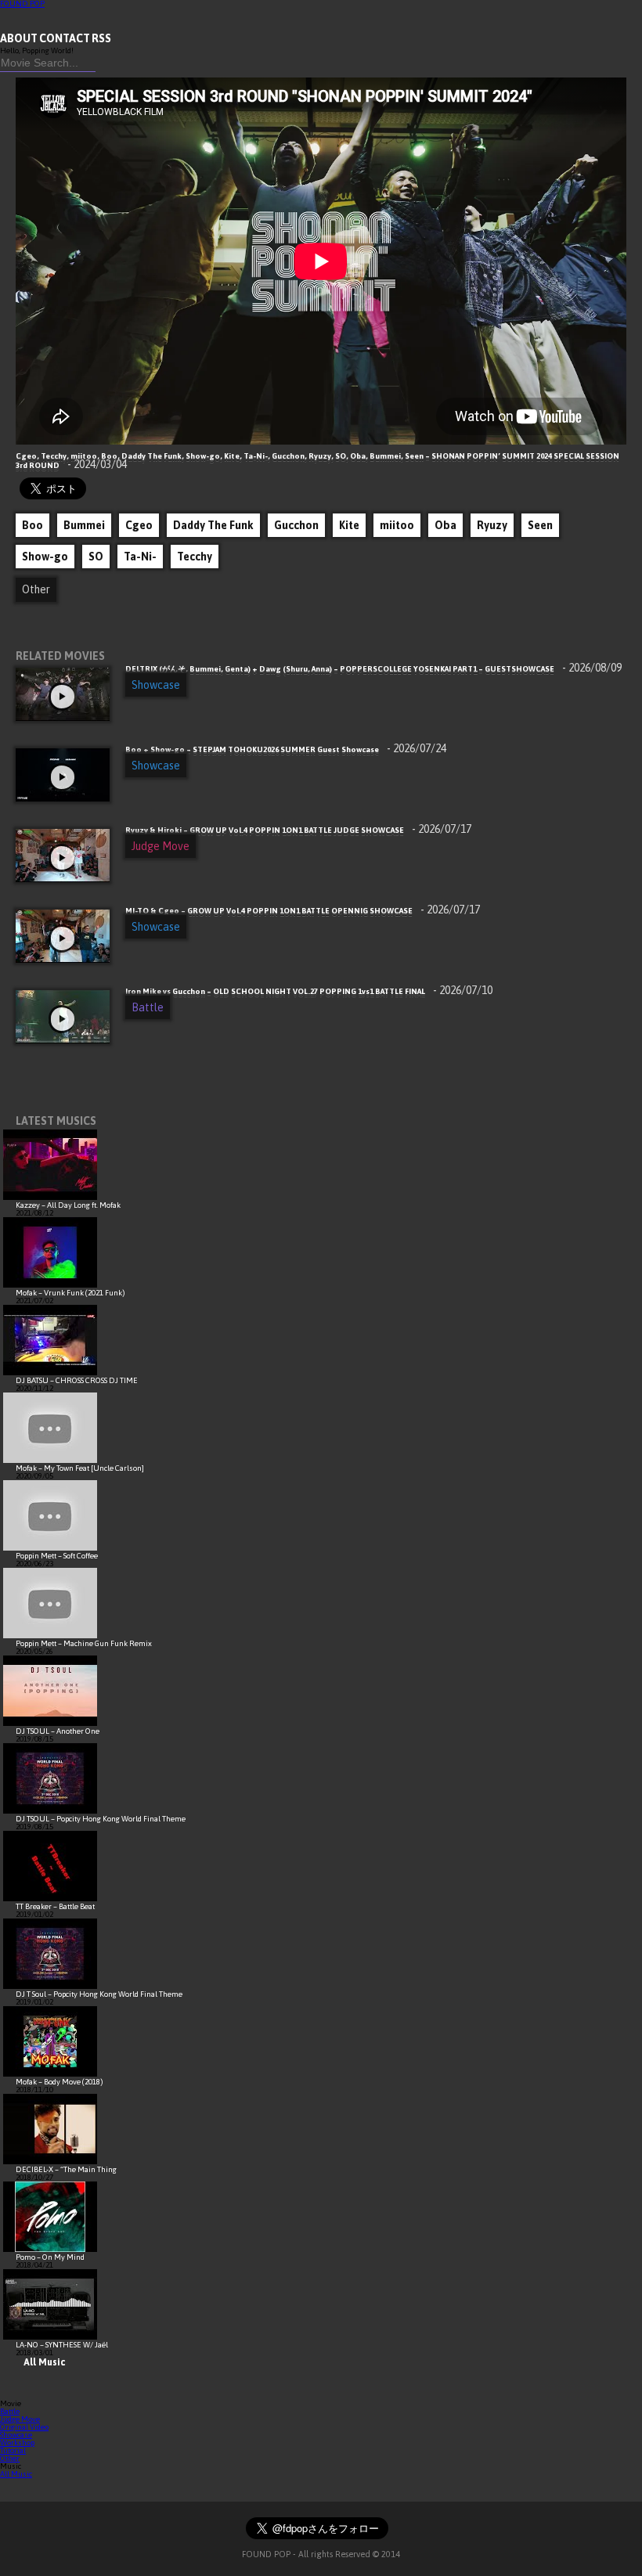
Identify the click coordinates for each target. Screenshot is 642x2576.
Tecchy (195, 557)
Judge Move (160, 846)
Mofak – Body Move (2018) (60, 2082)
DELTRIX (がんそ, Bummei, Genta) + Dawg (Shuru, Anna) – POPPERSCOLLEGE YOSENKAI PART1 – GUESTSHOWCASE (373, 669)
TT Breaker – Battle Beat (55, 1906)
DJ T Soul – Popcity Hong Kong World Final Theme (99, 1994)
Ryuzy (492, 525)
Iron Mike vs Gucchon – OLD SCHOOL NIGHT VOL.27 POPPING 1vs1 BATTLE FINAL (309, 991)
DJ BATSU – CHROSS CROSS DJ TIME (77, 1380)
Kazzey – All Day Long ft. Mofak (68, 1205)
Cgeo (139, 525)
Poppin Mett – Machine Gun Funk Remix (84, 1643)
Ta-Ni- (140, 557)
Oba (445, 525)
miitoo (397, 525)
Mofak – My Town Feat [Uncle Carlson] (80, 1468)
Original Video (24, 2427)
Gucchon (296, 525)
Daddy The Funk (213, 525)
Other (36, 589)
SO (96, 557)
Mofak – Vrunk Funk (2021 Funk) (70, 1293)
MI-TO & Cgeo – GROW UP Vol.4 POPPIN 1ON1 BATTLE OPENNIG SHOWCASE (303, 911)
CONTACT (65, 38)
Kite (349, 525)
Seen (540, 525)
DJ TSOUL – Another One (58, 1731)
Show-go (45, 557)
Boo (32, 525)
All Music (44, 2362)
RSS (101, 38)
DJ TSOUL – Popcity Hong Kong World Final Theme (101, 1819)
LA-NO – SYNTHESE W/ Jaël (62, 2345)
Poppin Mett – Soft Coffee (57, 1556)
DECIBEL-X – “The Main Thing (66, 2169)
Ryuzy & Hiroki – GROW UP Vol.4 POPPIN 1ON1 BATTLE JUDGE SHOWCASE (298, 830)
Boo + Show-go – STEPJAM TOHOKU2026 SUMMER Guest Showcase (286, 749)
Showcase (156, 685)
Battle (148, 1007)
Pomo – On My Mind (50, 2257)
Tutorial (13, 2450)
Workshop (17, 2443)
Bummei (84, 525)
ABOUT (19, 38)
